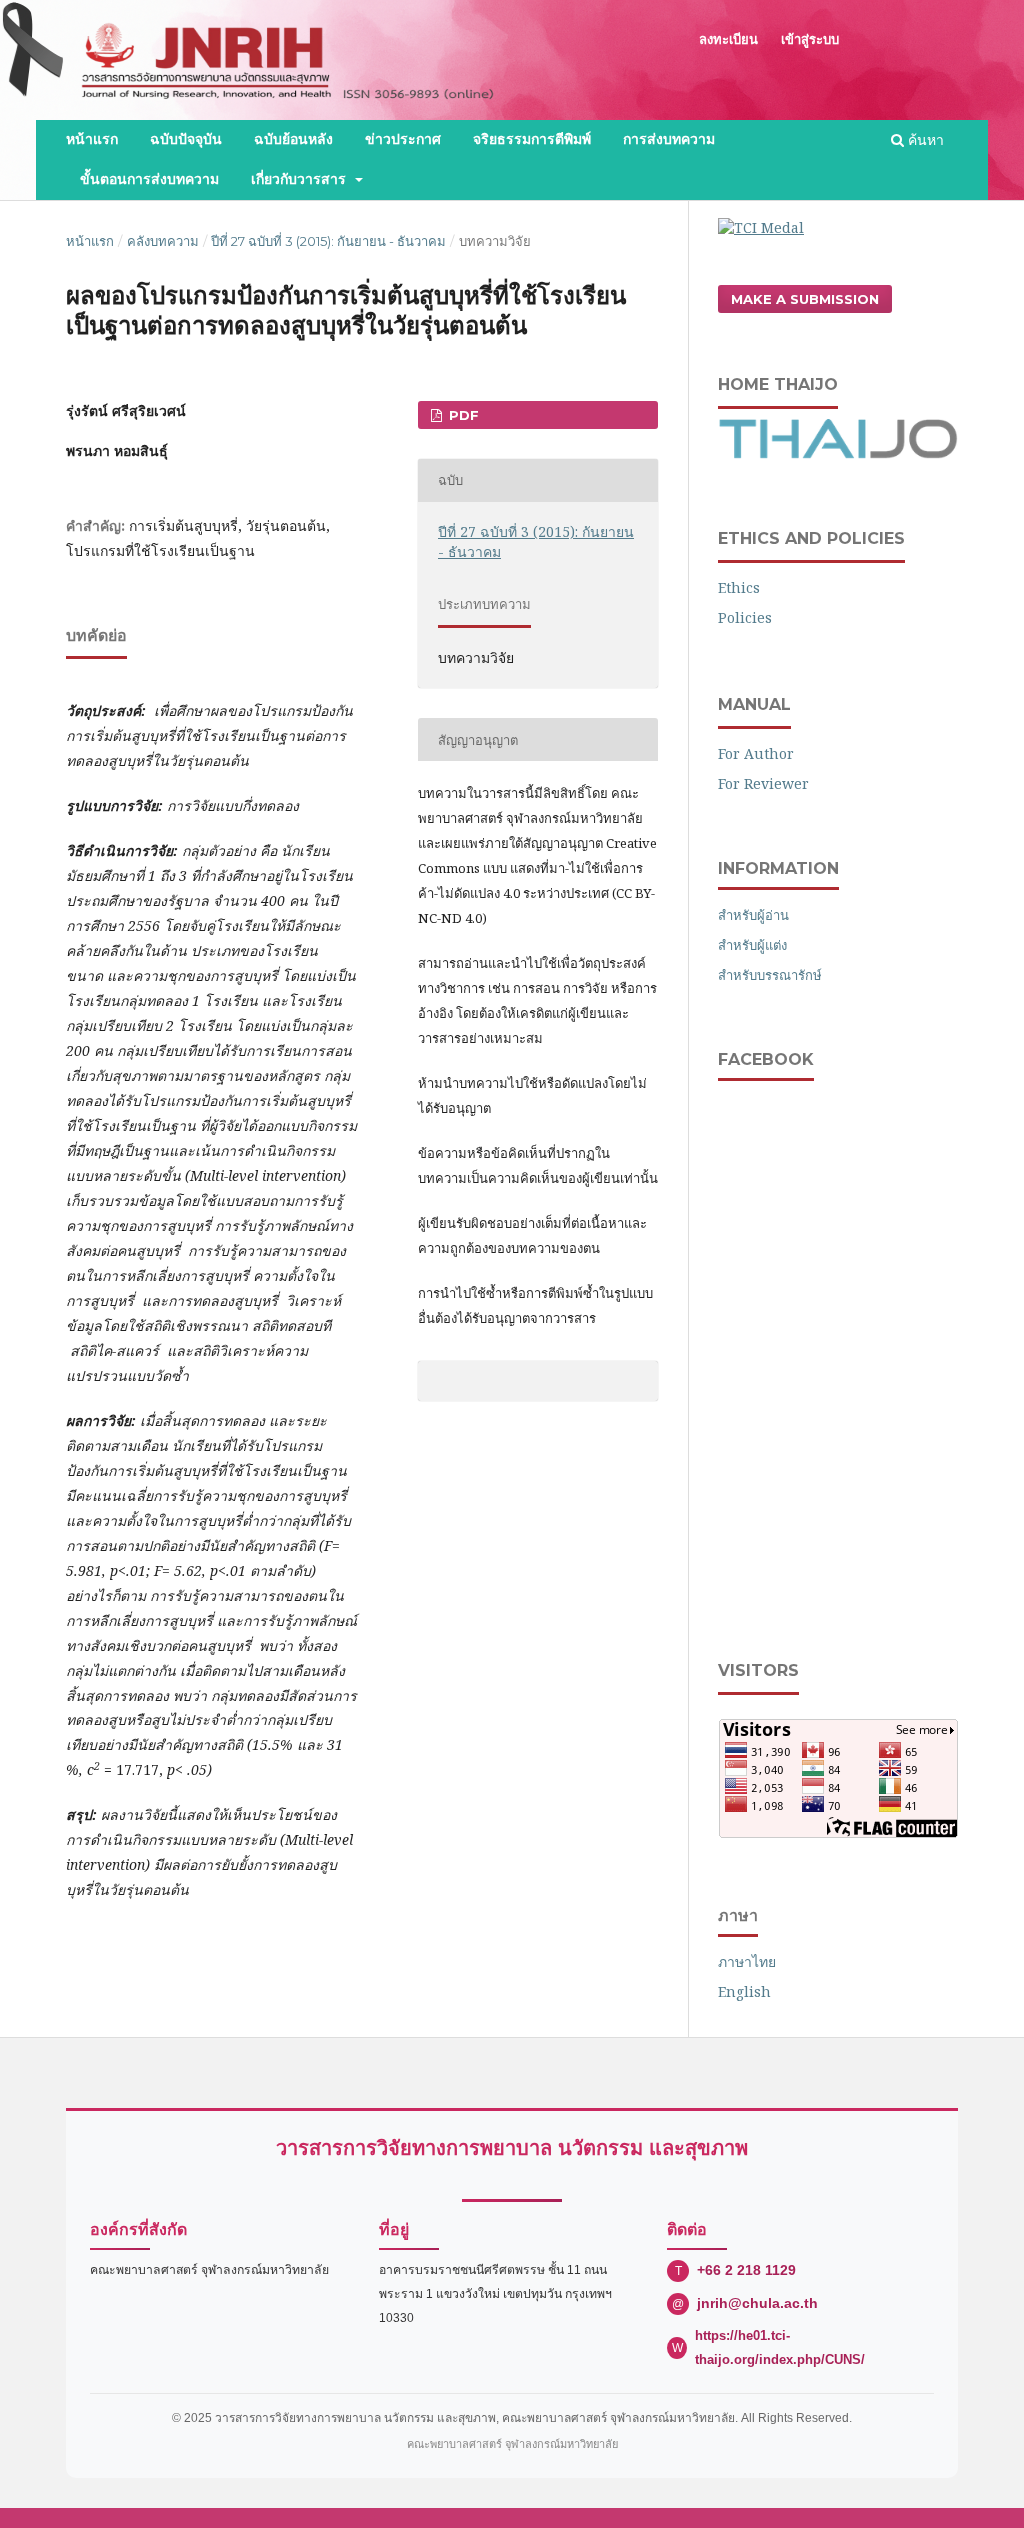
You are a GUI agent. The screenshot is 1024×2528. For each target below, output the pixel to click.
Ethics (739, 587)
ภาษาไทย (747, 1961)
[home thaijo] (838, 453)
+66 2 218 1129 (746, 2270)
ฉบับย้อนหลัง (293, 139)
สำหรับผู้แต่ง (752, 945)
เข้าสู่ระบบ (810, 39)
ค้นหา (924, 139)
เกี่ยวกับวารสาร (301, 179)
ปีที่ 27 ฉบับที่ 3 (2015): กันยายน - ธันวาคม (328, 241)
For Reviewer (763, 783)
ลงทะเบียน (728, 39)
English (744, 1991)
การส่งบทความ (669, 139)
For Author (756, 753)
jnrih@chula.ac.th (757, 2303)
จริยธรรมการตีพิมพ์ (532, 139)
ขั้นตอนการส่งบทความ (149, 179)
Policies (745, 617)
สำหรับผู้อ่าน (753, 915)
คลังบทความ (163, 241)
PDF (462, 415)
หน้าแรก (92, 139)
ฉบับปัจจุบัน (186, 139)
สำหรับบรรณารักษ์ (770, 975)
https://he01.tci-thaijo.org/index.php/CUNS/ (780, 2347)
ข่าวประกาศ (403, 139)
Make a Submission (805, 299)
